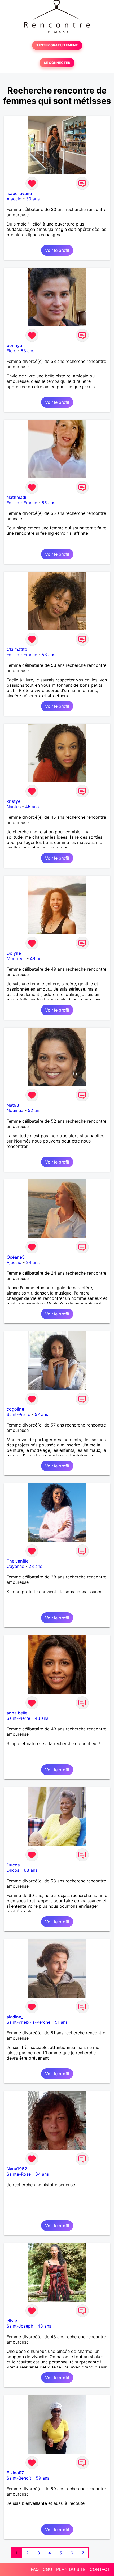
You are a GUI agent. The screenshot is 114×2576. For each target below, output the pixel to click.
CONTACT (100, 2569)
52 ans (35, 1110)
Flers (11, 351)
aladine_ (15, 2017)
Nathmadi (16, 497)
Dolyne (14, 953)
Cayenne (15, 1566)
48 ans (44, 2326)
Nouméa (15, 1110)
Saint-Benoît (19, 2478)
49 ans (37, 958)
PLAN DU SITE (71, 2569)
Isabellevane (19, 193)
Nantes (14, 807)
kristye (14, 801)
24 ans (33, 1262)
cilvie (12, 2321)
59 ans (43, 2478)
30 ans (33, 199)
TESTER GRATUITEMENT (57, 45)
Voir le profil (57, 250)
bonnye (14, 345)
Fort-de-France (22, 503)
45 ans (32, 807)
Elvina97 (15, 2473)
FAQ (35, 2569)
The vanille (17, 1561)
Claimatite (17, 649)
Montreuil (16, 958)
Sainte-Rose (19, 2174)
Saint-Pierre (18, 1414)
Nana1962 (17, 2169)
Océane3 (16, 1257)
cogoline (15, 1409)
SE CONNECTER (57, 63)
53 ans (27, 351)
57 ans (41, 1414)
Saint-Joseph (20, 2326)
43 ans (41, 1718)
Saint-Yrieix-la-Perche (28, 2022)
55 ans (48, 503)
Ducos (13, 1865)
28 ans (35, 1566)
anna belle (17, 1713)
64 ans (42, 2174)
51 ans (61, 2022)
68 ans (31, 1870)
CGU (47, 2569)
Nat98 (13, 1105)
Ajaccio (14, 199)
